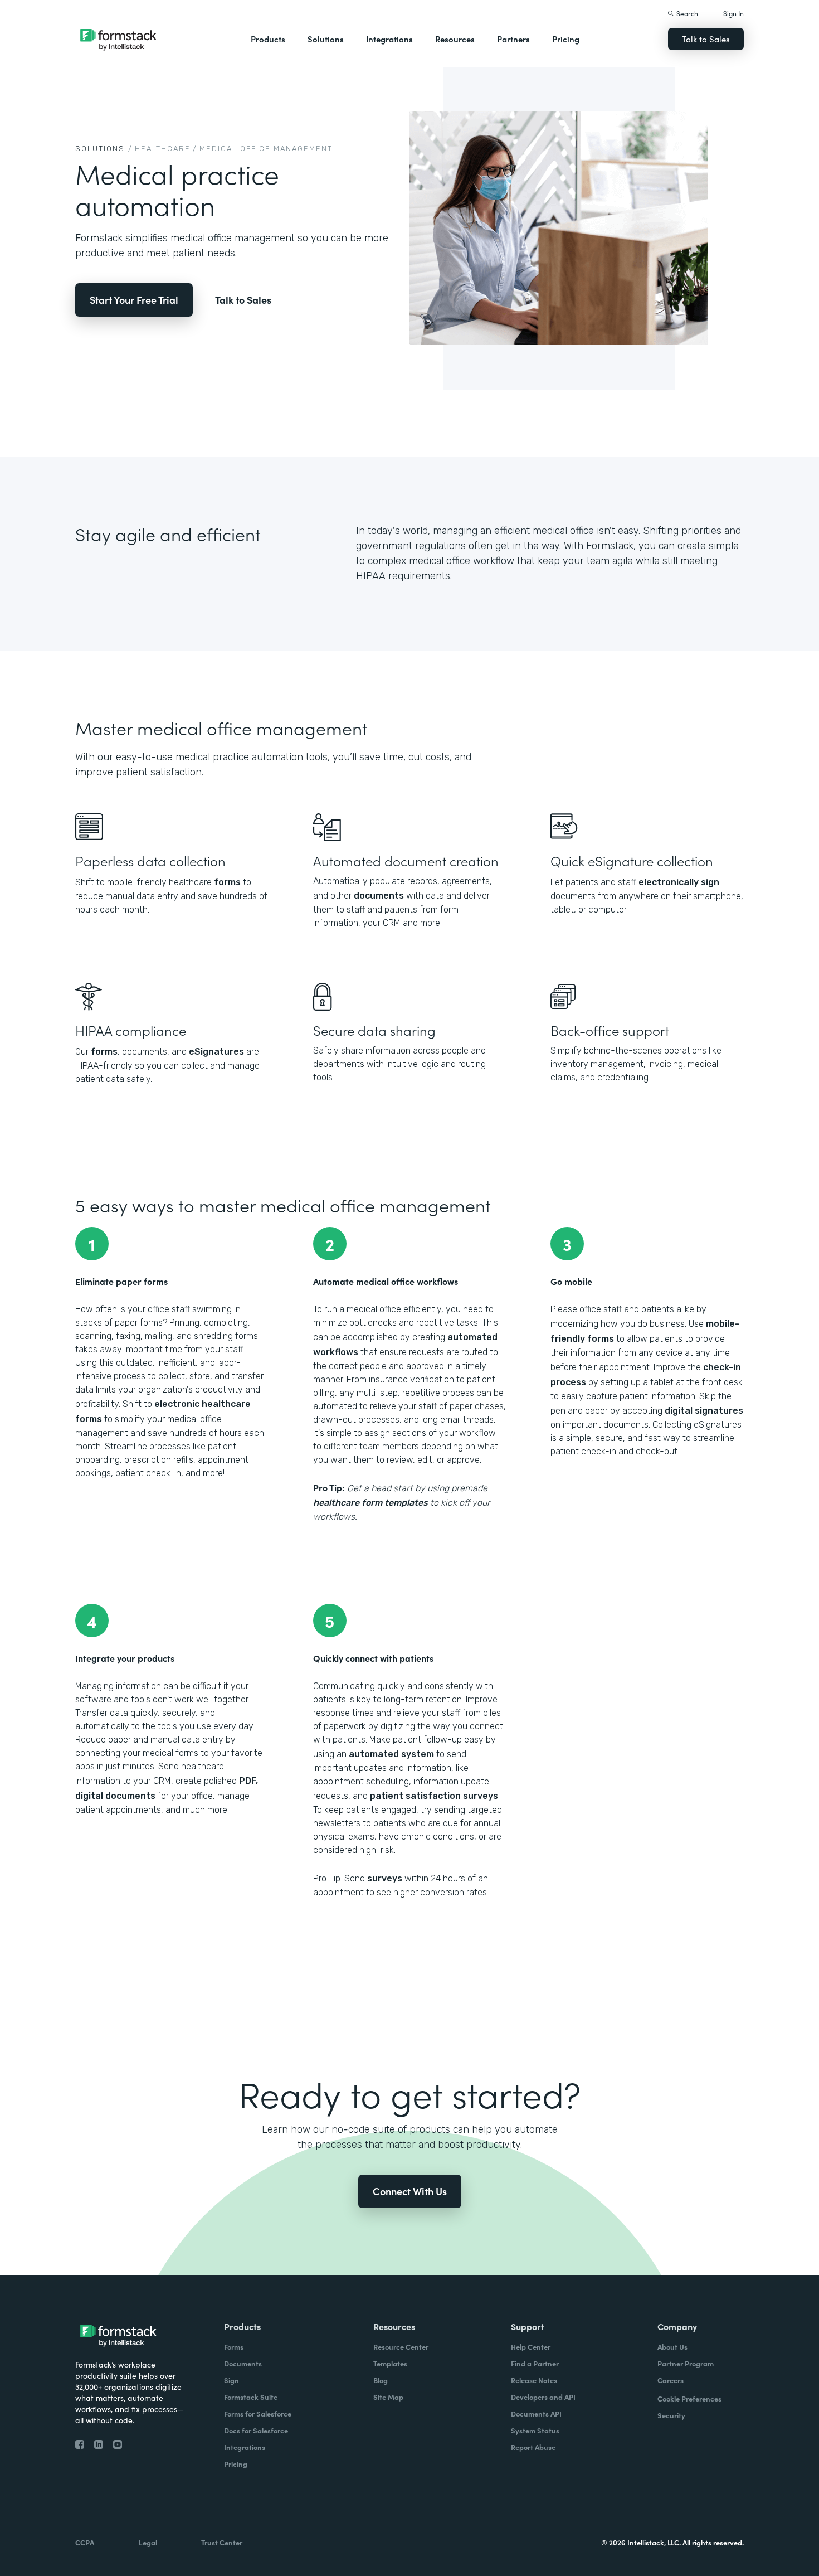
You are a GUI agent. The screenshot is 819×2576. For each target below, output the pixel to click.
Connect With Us (410, 2191)
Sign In (733, 13)
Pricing (566, 39)
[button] (268, 39)
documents (379, 896)
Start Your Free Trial (134, 300)
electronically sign (679, 882)
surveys (385, 1878)
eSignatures (216, 1052)
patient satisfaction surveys (434, 1796)
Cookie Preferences (689, 2398)
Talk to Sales (706, 39)
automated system (391, 1754)
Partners (513, 39)
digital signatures (704, 1411)
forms (227, 882)
